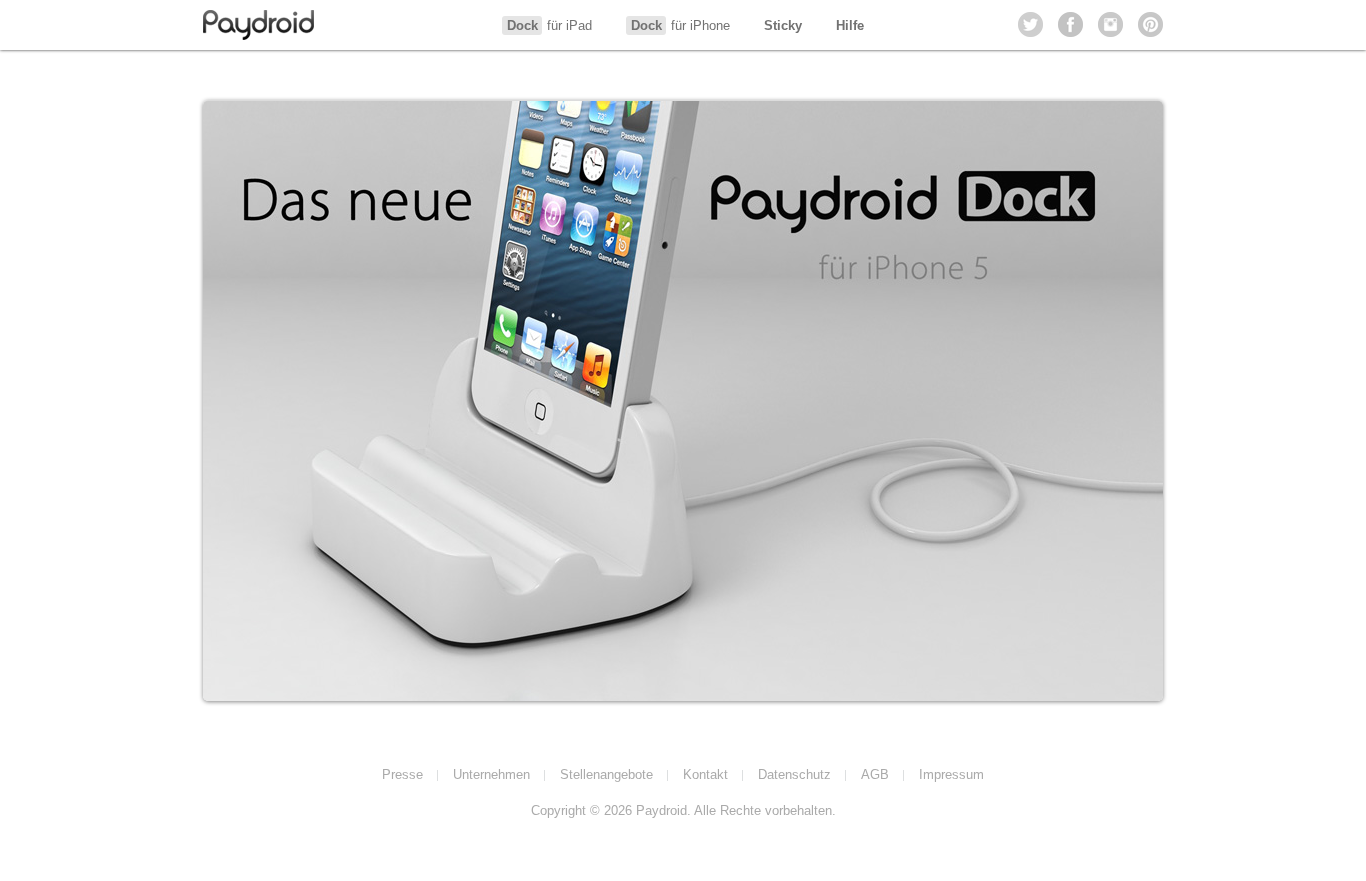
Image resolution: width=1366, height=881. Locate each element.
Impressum (951, 774)
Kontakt (705, 774)
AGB (875, 774)
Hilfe (850, 25)
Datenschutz (794, 774)
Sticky (783, 25)
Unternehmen (491, 774)
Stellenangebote (606, 774)
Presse (402, 774)
